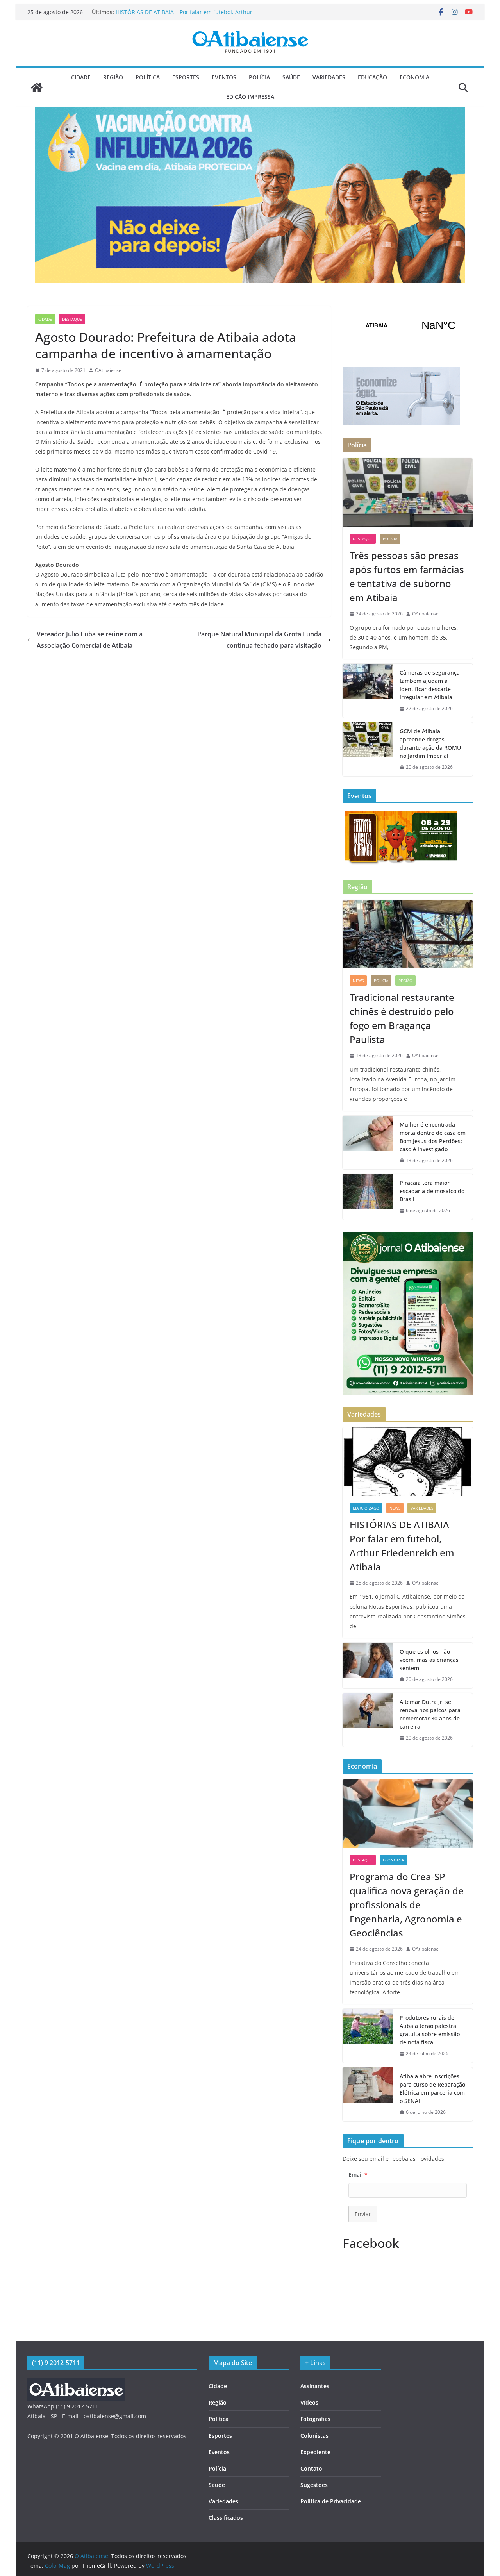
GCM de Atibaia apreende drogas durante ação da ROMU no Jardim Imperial (430, 743)
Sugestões (314, 2485)
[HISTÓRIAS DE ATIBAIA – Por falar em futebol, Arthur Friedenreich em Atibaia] (408, 1462)
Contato (311, 2468)
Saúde (291, 77)
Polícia (259, 77)
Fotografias (315, 2419)
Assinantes (315, 2386)
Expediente (315, 2452)
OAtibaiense (108, 370)
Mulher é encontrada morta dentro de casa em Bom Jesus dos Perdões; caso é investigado (433, 1137)
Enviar (363, 2214)
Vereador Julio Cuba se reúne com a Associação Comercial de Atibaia (90, 640)
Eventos (224, 77)
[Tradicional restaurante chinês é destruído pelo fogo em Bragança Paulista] (408, 934)
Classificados (226, 2518)
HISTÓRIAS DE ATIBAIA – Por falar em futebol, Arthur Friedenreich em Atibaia (403, 1546)
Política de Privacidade (331, 2501)
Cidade (81, 77)
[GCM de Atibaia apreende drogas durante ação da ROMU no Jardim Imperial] (368, 749)
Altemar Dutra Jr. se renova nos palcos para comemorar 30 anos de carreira (430, 1714)
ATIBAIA (408, 325)
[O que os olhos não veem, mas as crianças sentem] (368, 1666)
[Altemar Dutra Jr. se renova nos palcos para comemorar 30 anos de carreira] (368, 1720)
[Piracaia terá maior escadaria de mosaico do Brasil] (368, 1197)
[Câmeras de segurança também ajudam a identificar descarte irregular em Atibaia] (368, 691)
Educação (372, 77)
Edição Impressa (250, 97)
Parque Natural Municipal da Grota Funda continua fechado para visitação (259, 640)
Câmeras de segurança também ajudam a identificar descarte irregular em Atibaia (430, 685)
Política (148, 77)
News (358, 981)
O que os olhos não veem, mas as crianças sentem (429, 1660)
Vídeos (309, 2402)
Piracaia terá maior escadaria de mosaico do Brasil (432, 1191)
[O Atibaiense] (37, 88)
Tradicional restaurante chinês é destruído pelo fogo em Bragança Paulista (402, 1018)
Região (113, 77)
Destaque (72, 319)
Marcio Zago (366, 1508)
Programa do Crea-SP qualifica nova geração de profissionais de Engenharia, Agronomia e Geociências (407, 1905)
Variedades (329, 77)
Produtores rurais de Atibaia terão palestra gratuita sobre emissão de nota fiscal (430, 2030)
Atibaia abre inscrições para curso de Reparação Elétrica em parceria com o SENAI (432, 2088)
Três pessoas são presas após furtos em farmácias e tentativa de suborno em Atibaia (407, 576)
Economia (414, 77)
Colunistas (314, 2436)
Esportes (186, 77)
